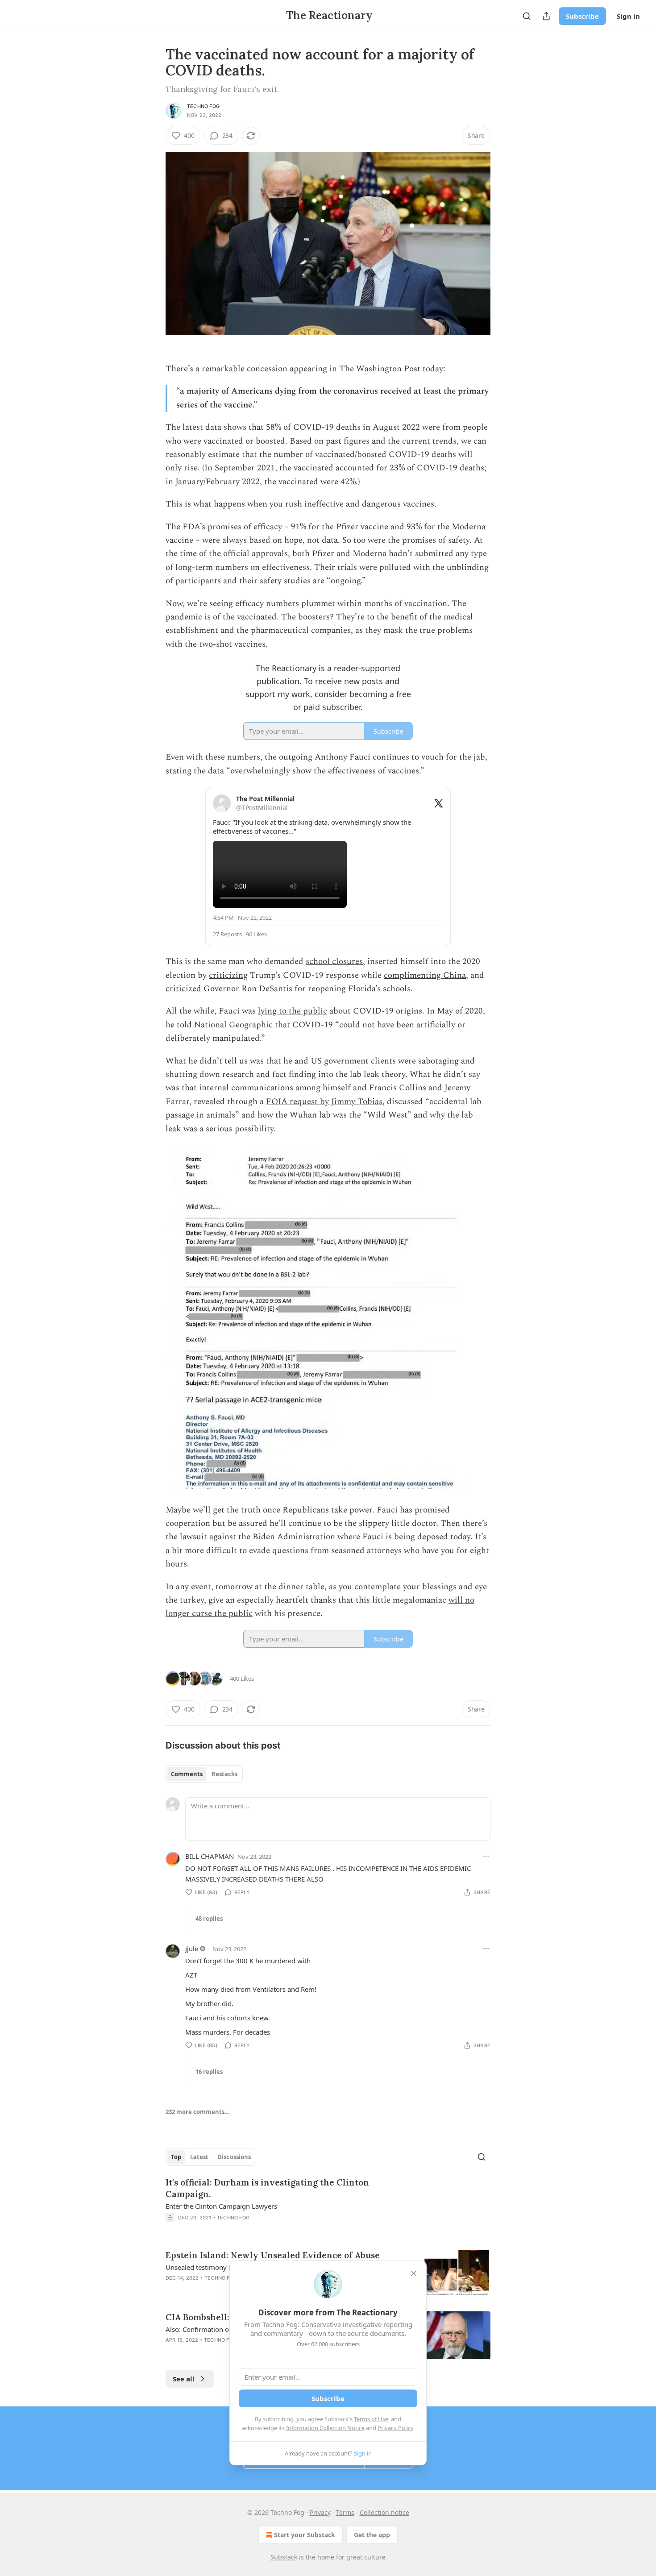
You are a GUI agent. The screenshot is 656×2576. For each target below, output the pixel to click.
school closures (334, 962)
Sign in (628, 16)
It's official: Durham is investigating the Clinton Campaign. (267, 2188)
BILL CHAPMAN (210, 1856)
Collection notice (384, 2512)
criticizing (228, 975)
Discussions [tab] (234, 2157)
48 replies (209, 1919)
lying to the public (293, 1011)
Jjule (192, 1949)
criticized (183, 989)
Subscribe (582, 16)
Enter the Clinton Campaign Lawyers (221, 2206)
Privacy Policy (395, 2428)
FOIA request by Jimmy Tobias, (325, 1102)
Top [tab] (176, 2157)
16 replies (209, 2072)
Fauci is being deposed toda (415, 1537)
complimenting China (425, 975)
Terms (345, 2512)
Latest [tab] (199, 2157)
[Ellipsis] (486, 1856)
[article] (328, 2206)
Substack (284, 2557)
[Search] (527, 16)
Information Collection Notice (325, 2428)
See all (184, 2379)
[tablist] (204, 1774)
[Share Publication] (546, 16)
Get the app (372, 2535)
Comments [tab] (187, 1774)
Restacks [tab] (224, 1774)
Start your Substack (305, 2535)
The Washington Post (380, 369)
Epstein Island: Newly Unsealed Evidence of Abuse (273, 2255)
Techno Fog (203, 106)
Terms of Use (371, 2419)
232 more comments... (198, 2112)
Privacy (320, 2512)
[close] (414, 2273)
